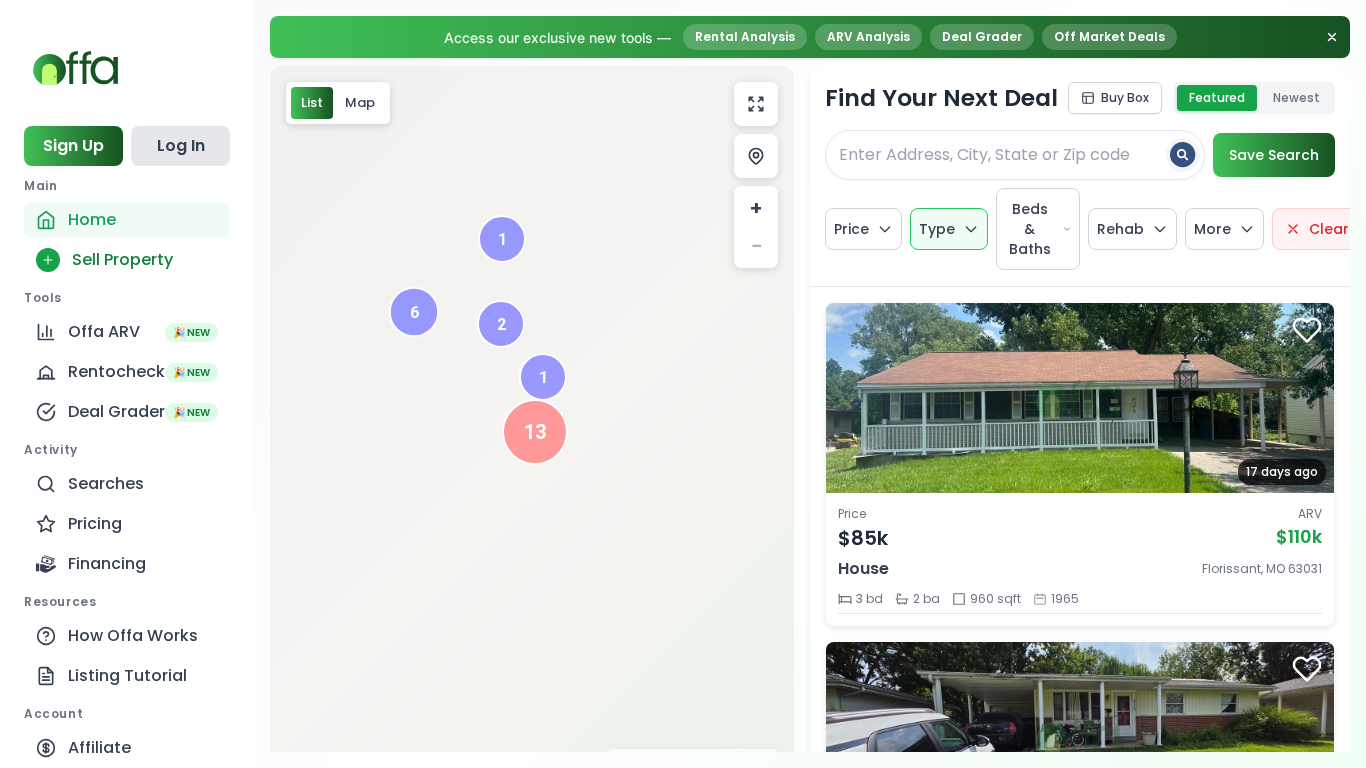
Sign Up (73, 145)
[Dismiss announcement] (1332, 37)
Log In (181, 145)
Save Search (1274, 155)
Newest (1296, 97)
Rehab (1120, 229)
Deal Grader (982, 36)
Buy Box (1125, 97)
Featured (1217, 97)
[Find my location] (756, 156)
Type (937, 229)
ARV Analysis (868, 36)
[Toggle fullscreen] (756, 104)
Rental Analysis (745, 36)
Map (360, 102)
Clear (1329, 229)
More (1212, 229)
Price (851, 229)
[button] (535, 432)
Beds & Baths (1030, 229)
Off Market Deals (1109, 36)
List (312, 102)
